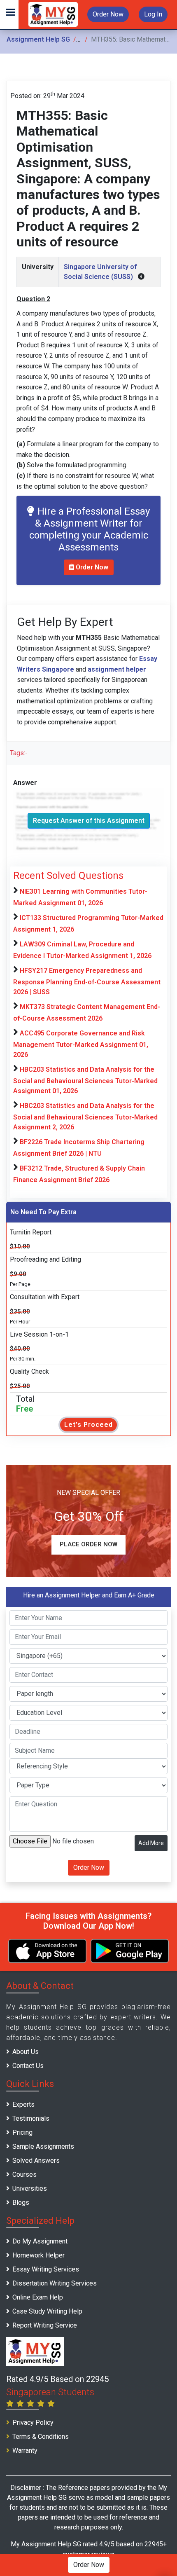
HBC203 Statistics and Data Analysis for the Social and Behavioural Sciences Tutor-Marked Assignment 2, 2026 (85, 1116)
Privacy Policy (33, 2423)
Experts (23, 2104)
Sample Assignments (43, 2146)
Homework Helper (38, 2255)
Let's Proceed (88, 1425)
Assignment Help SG (38, 39)
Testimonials (31, 2118)
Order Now (108, 14)
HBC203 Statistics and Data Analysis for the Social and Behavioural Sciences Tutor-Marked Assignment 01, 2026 (85, 1080)
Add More (151, 1843)
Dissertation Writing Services (55, 2283)
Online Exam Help (38, 2297)
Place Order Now (88, 1544)
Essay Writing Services (46, 2269)
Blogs (21, 2202)
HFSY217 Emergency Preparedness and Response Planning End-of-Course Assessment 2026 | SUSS (87, 981)
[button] (9, 14)
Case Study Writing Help (47, 2311)
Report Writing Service (45, 2325)
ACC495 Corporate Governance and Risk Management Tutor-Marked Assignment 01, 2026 (81, 1044)
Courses (24, 2174)
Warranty (25, 2451)
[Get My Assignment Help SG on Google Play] (130, 1951)
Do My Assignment (40, 2241)
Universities (30, 2188)
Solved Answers (36, 2160)
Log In (153, 14)
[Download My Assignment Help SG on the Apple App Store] (47, 1951)
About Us (26, 2052)
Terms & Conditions (41, 2437)
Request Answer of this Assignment (89, 821)
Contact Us (28, 2066)
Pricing (22, 2132)
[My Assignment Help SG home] (53, 14)
